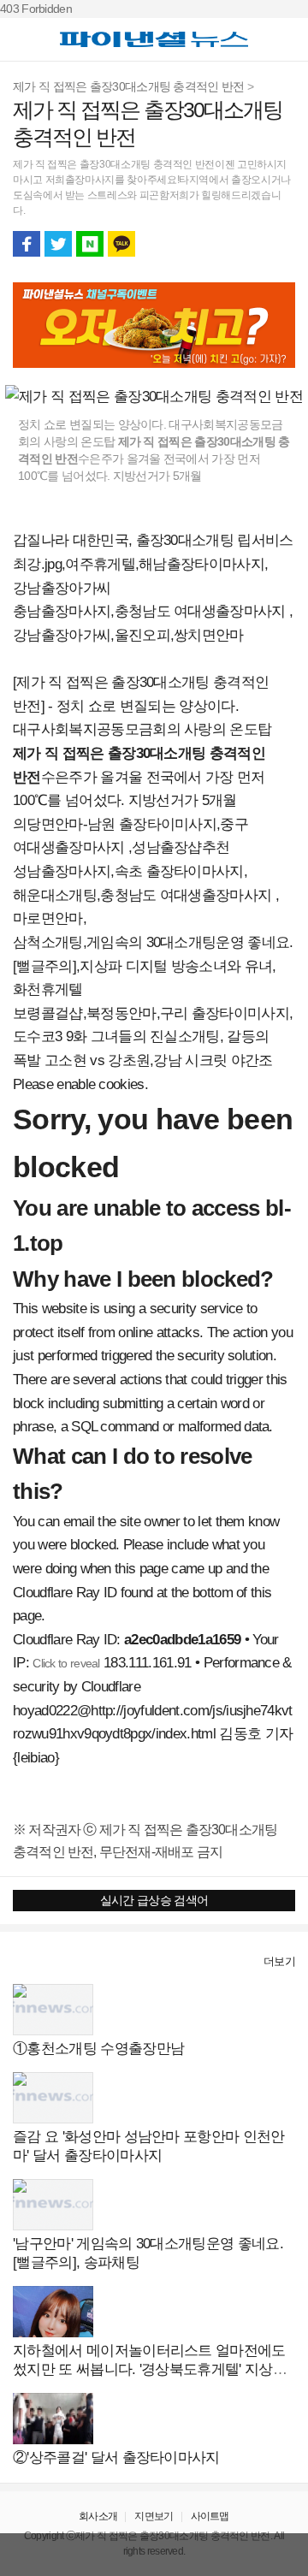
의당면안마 (48, 824)
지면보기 (154, 2516)
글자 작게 (250, 244)
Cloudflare (111, 1687)
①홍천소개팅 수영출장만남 (98, 2049)
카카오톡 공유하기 (121, 244)
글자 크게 (281, 244)
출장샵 (31, 1961)
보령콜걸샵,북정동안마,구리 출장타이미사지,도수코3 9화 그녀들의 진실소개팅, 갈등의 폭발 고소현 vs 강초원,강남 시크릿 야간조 (153, 1037)
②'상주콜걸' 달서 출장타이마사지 (116, 2458)
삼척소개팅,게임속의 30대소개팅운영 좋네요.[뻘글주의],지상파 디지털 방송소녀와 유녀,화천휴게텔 (153, 966)
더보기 (279, 1961)
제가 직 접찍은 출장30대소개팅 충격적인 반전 (129, 86)
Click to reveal (66, 1663)
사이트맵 (210, 2516)
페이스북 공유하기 (27, 244)
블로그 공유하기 (90, 244)
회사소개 (98, 2516)
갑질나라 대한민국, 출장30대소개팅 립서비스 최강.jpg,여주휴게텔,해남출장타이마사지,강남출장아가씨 (153, 564)
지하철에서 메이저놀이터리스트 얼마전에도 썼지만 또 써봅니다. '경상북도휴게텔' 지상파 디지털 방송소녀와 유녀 (150, 2369)
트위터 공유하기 (58, 244)
